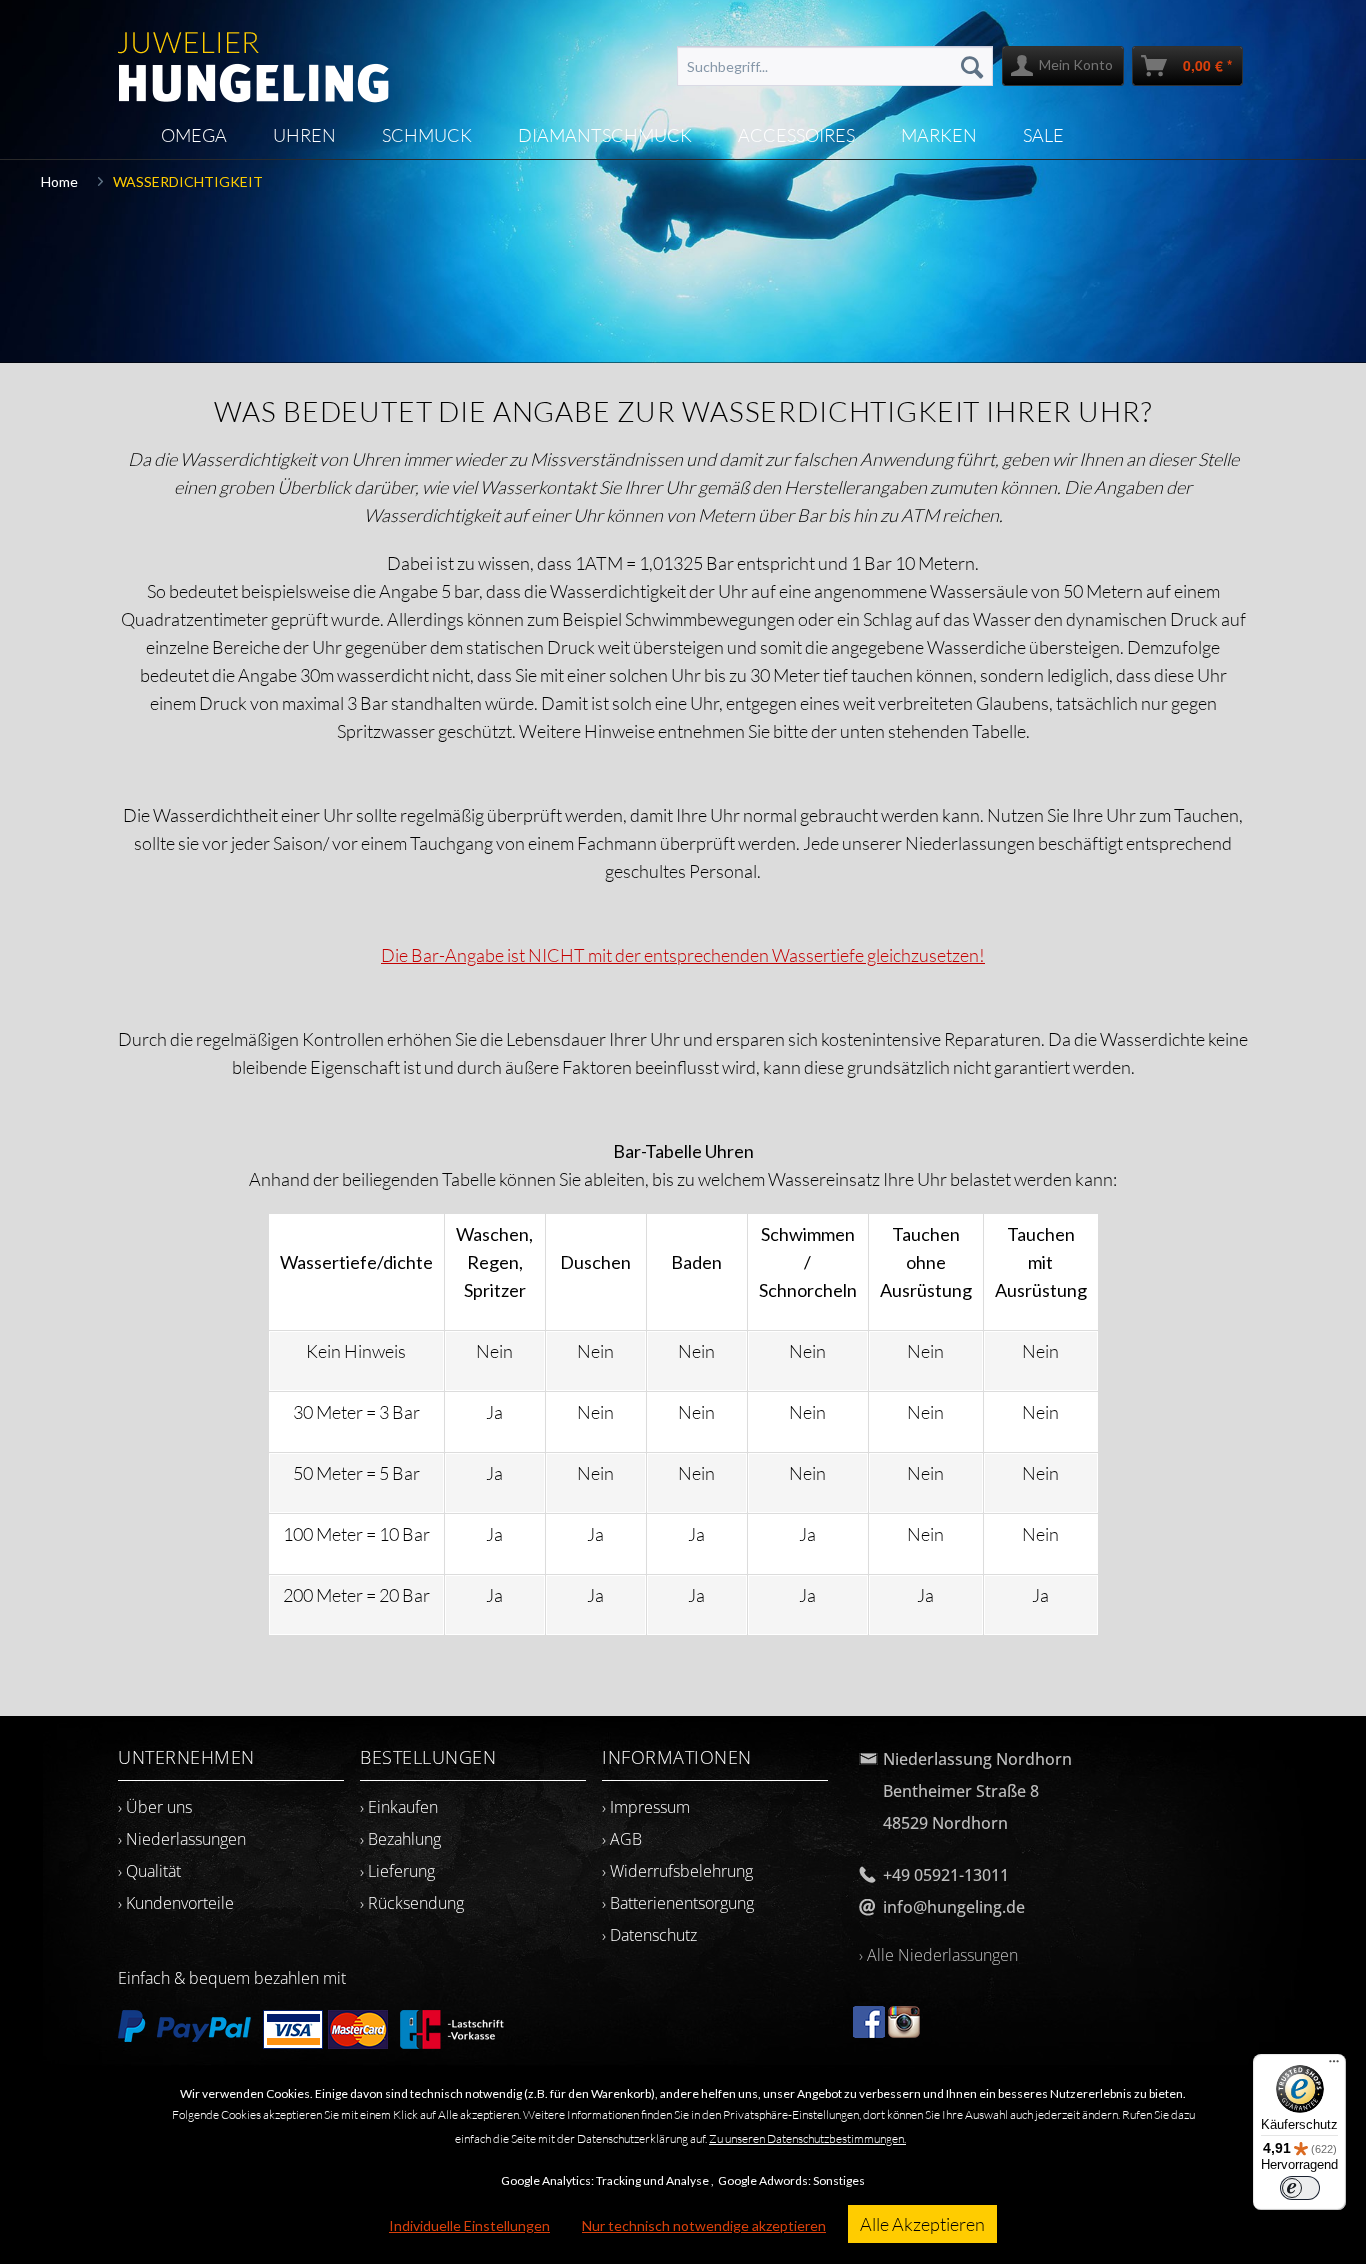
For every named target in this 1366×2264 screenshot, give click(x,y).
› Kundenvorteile (176, 1903)
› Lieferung (397, 1871)
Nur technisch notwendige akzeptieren (704, 2225)
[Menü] (1334, 2066)
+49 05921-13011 (946, 1875)
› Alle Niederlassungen (938, 1955)
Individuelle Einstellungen (469, 2225)
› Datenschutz (649, 1935)
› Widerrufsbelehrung (677, 1871)
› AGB (622, 1839)
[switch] (1300, 2188)
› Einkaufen (399, 1807)
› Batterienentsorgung (678, 1903)
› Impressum (646, 1807)
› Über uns (155, 1807)
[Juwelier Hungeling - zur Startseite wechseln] (253, 57)
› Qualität (149, 1871)
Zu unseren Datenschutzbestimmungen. (807, 2138)
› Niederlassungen (182, 1839)
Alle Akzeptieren (922, 2224)
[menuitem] (835, 66)
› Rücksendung (412, 1903)
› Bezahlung (400, 1839)
